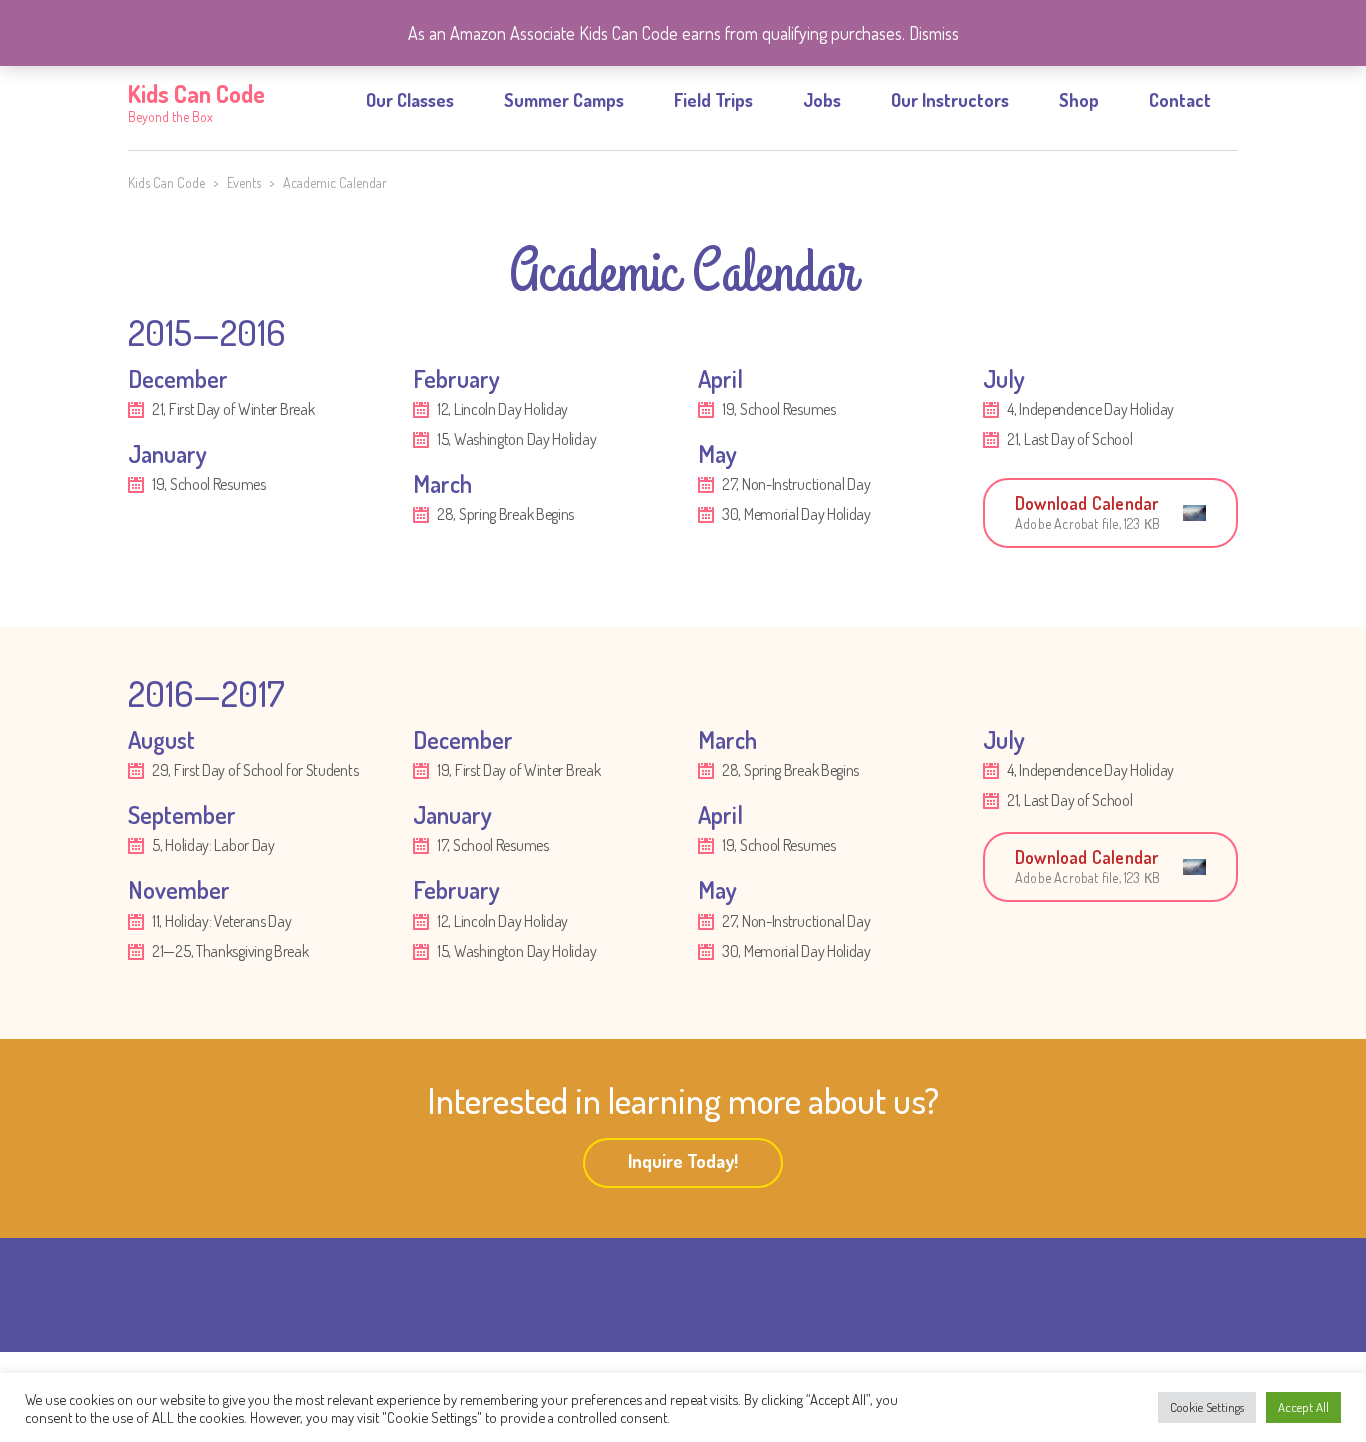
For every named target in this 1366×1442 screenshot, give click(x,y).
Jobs (822, 100)
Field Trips (713, 100)
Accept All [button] (1303, 1407)
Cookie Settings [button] (1207, 1407)
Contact (1180, 100)
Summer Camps (564, 100)
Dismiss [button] (934, 33)
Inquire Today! (683, 1161)
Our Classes (410, 100)
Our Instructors (950, 100)
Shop (1079, 100)
